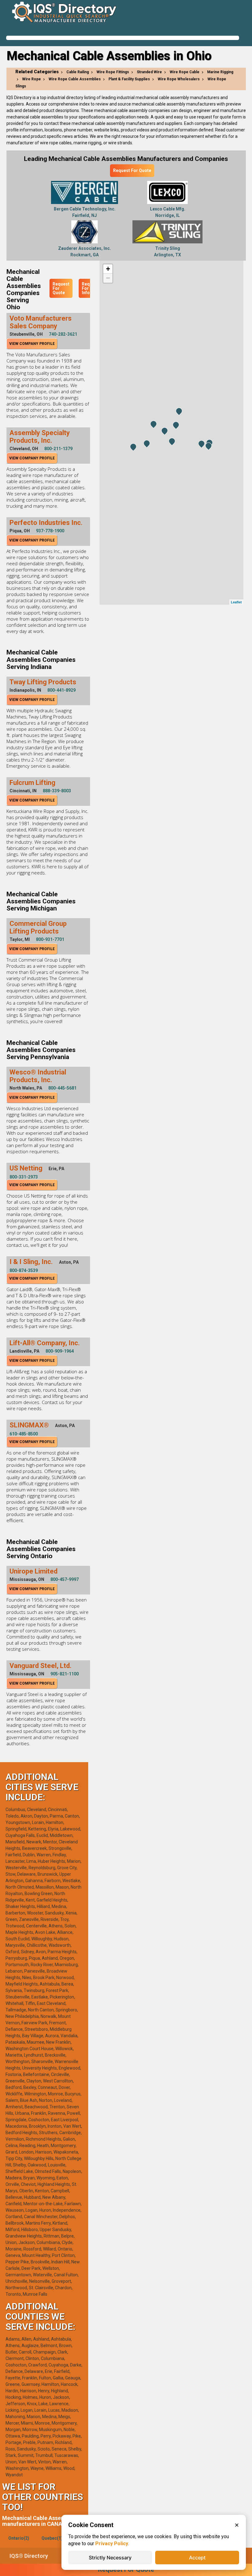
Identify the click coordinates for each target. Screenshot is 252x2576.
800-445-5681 (62, 1088)
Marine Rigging (220, 72)
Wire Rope (31, 79)
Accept (197, 2558)
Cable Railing (78, 72)
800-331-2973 (24, 1177)
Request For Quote (132, 170)
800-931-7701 (50, 939)
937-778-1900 (50, 531)
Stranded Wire (149, 72)
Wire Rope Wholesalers (179, 79)
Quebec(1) (52, 2538)
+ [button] (108, 269)
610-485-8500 (24, 1434)
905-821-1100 (65, 1674)
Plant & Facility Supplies (129, 79)
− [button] (108, 278)
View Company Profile (32, 344)
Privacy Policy (112, 2544)
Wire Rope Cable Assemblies (75, 79)
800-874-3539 (24, 1270)
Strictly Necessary (110, 2558)
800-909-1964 (60, 1351)
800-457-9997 (65, 1579)
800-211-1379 (58, 449)
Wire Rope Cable (185, 72)
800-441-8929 (61, 690)
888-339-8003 (57, 791)
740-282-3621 (63, 334)
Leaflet (236, 602)
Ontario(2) (19, 2538)
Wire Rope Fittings (113, 72)
